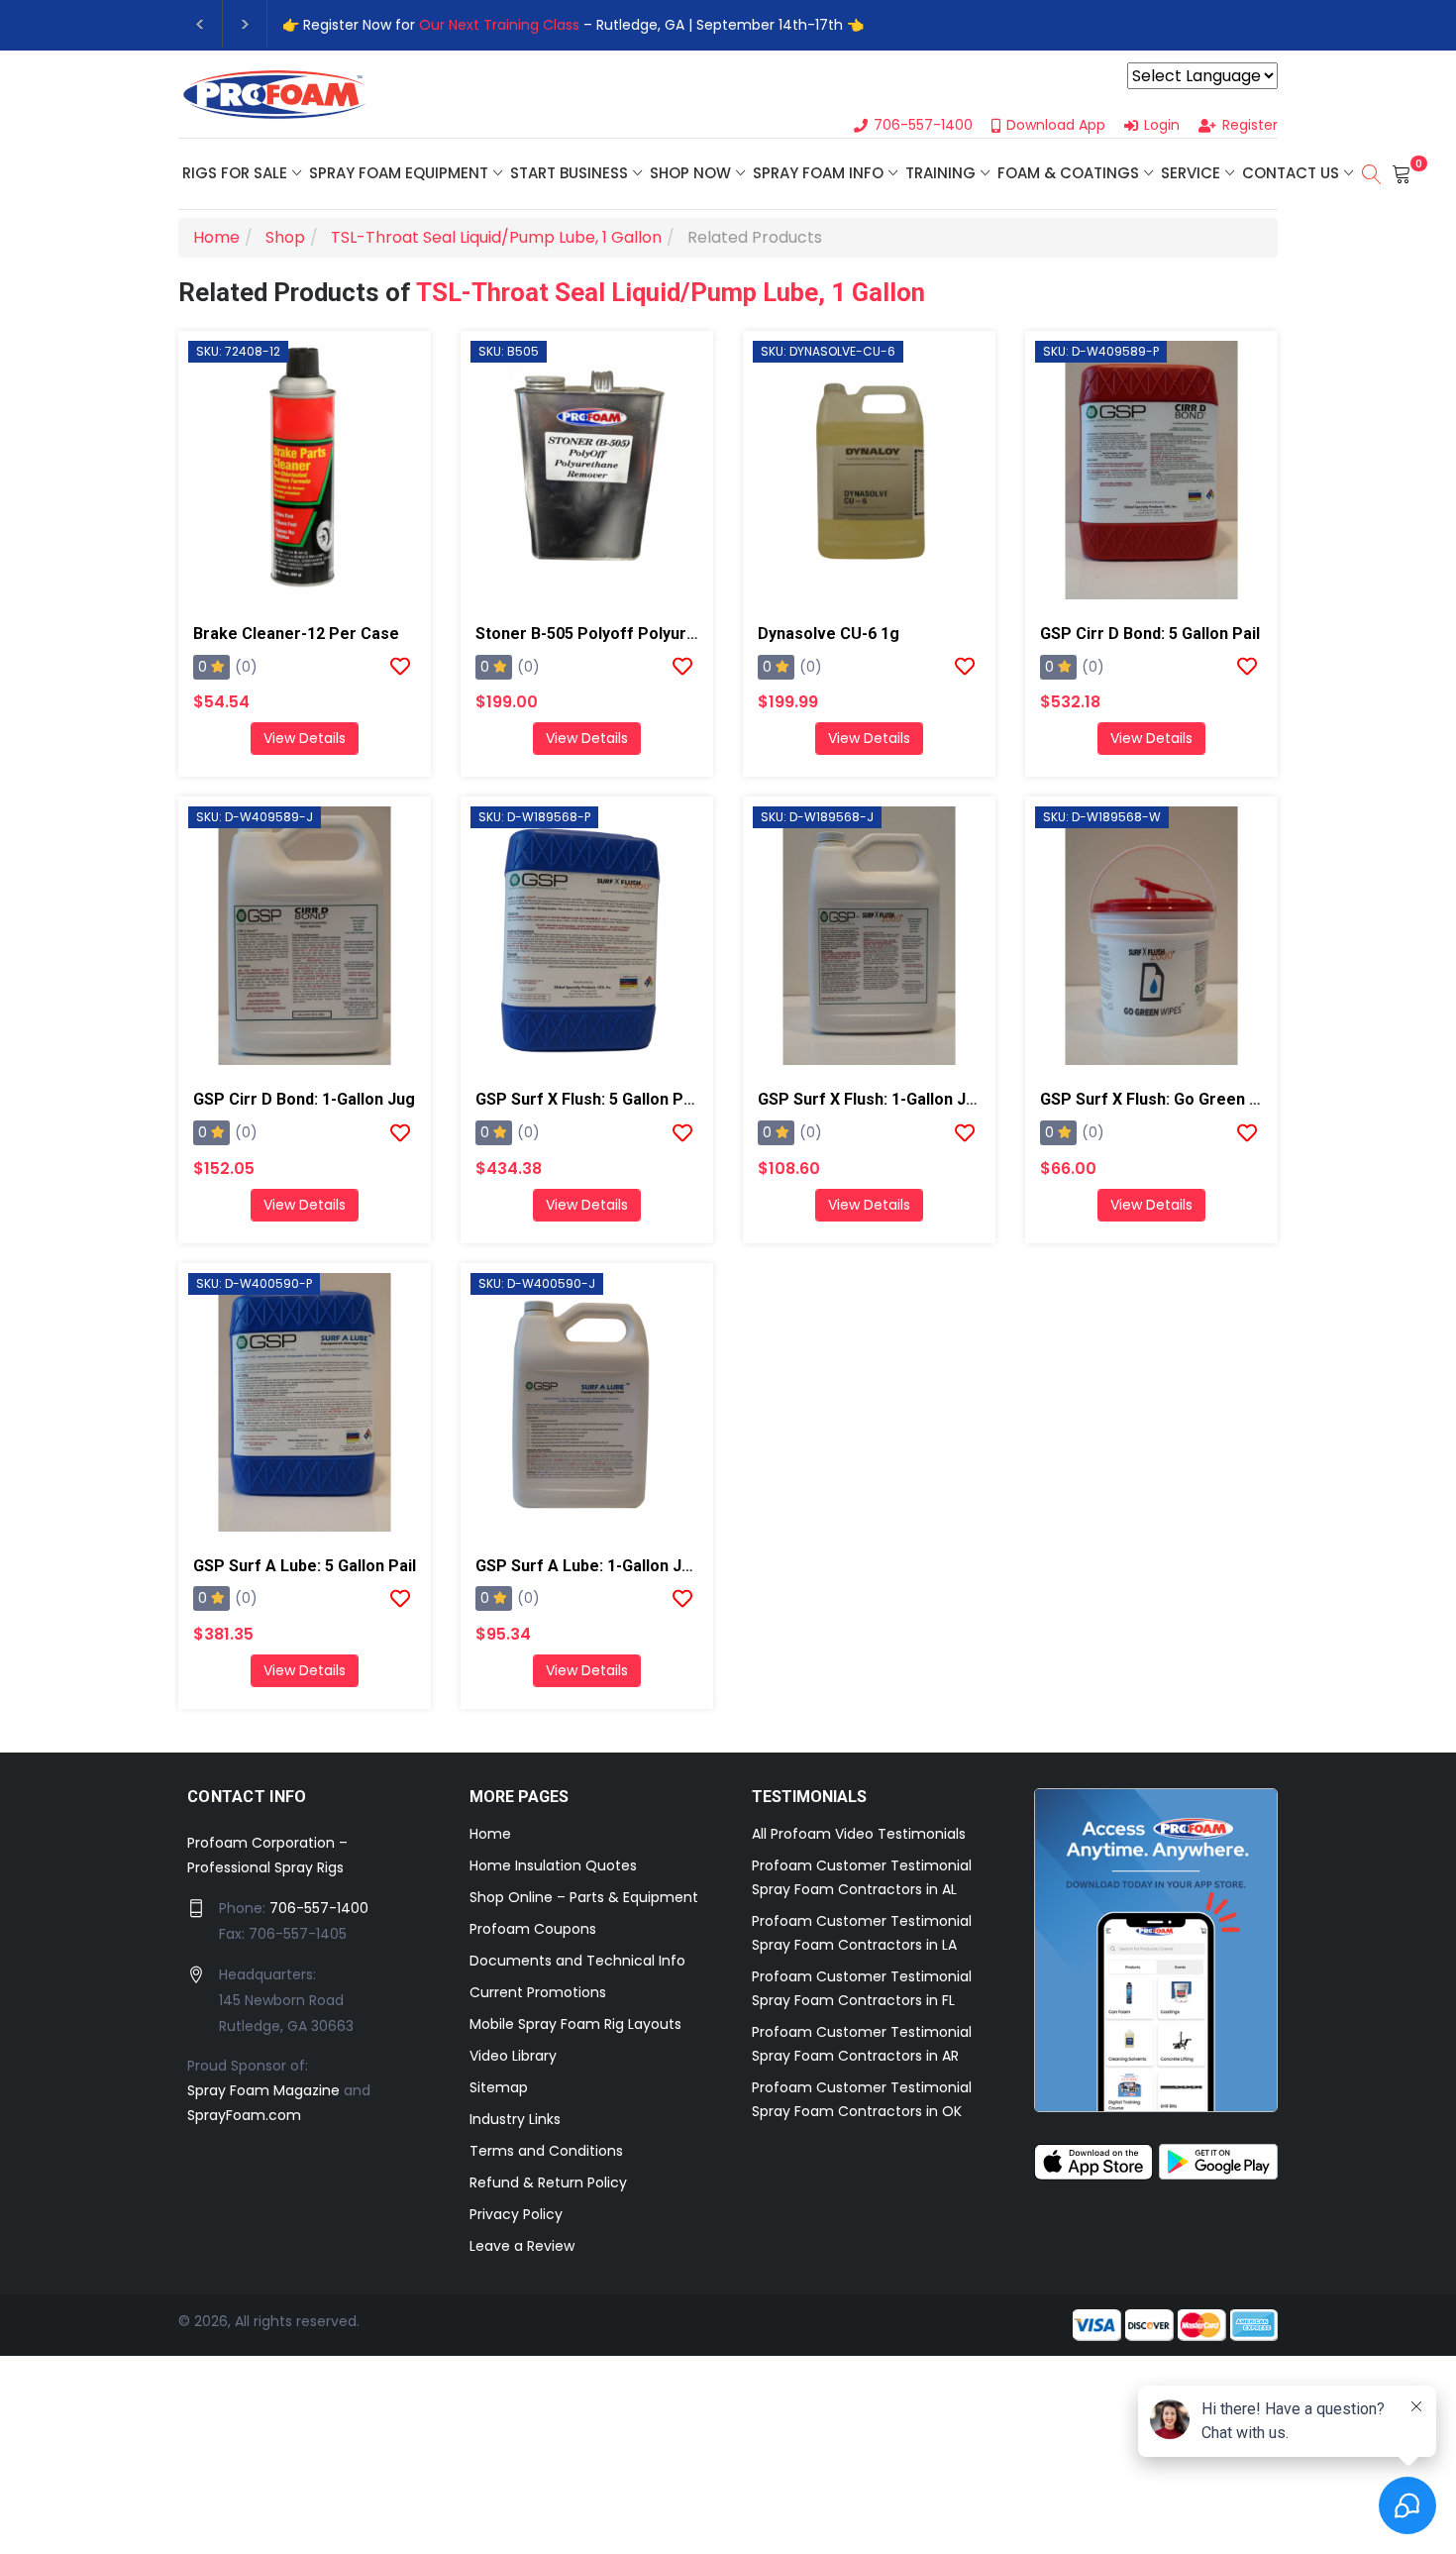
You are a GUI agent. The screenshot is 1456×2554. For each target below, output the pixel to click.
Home (490, 1834)
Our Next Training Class (499, 25)
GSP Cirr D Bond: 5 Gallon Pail (1150, 634)
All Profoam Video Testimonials (859, 1834)
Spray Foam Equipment (399, 173)
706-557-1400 (319, 1908)
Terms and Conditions (546, 2151)
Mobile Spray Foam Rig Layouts (575, 2024)
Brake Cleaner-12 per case (296, 634)
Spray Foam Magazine (263, 2090)
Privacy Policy (516, 2214)
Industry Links (515, 2119)
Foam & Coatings (1068, 173)
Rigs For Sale (235, 173)
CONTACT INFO (247, 1797)
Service (1191, 173)
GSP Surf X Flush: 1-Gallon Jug (871, 1099)
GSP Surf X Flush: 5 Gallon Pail (588, 1099)
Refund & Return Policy (548, 2182)
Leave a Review (522, 2246)
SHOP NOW (690, 173)
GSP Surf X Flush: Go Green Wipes (1167, 1099)
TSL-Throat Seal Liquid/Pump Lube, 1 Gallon (671, 292)
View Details (305, 738)
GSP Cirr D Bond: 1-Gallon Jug (304, 1099)
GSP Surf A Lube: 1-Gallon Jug (588, 1566)
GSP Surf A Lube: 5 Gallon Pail (305, 1566)
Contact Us (1291, 173)
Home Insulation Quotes (553, 1865)
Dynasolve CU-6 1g (829, 634)
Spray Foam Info (818, 173)
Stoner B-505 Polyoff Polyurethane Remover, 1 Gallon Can (693, 634)
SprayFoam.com (244, 2115)
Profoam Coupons (533, 1929)
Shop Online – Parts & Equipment (584, 1897)
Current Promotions (538, 1992)
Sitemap (499, 2087)
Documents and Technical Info (577, 1961)
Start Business (569, 173)
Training (940, 173)
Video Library (513, 2056)
